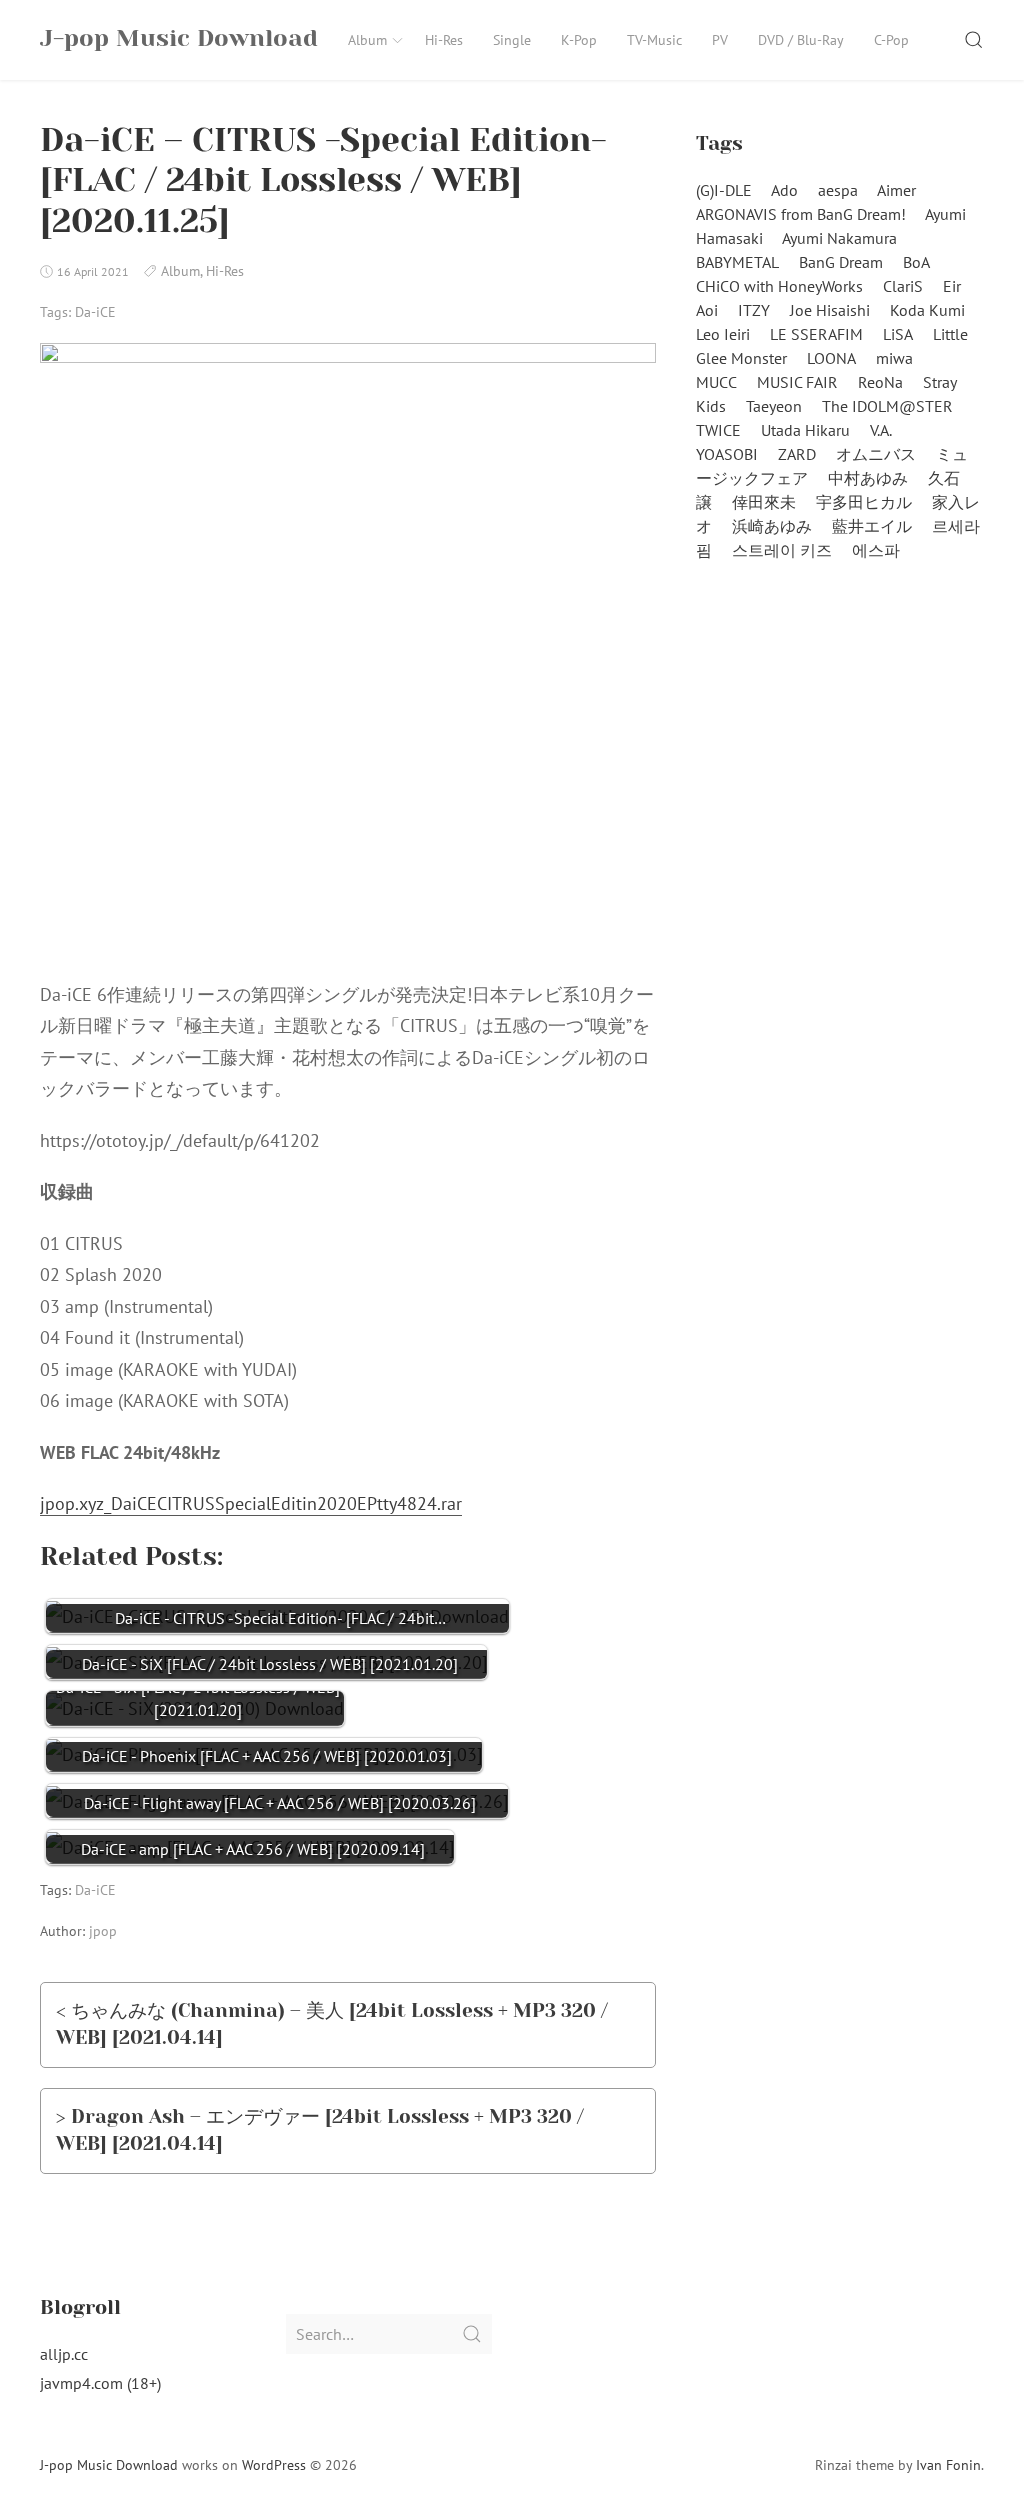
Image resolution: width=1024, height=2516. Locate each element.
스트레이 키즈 (782, 550)
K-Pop (579, 40)
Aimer (896, 190)
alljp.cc (64, 2354)
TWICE (718, 430)
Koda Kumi (927, 310)
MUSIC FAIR (797, 382)
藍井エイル (872, 526)
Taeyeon (774, 406)
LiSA (898, 334)
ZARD (797, 454)
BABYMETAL (737, 262)
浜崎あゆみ (772, 526)
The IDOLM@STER (887, 406)
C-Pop (891, 40)
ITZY (754, 310)
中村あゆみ (868, 478)
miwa (894, 358)
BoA (916, 262)
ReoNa (880, 382)
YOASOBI (727, 454)
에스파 (876, 550)
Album (367, 40)
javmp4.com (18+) (100, 2383)
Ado (784, 190)
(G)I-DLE (724, 190)
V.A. (881, 430)
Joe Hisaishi (830, 310)
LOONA (831, 358)
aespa (838, 190)
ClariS (903, 286)
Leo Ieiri (723, 334)
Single (512, 40)
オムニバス (876, 454)
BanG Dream (841, 262)
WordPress (274, 2465)
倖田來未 (764, 502)
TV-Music (654, 40)
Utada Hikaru (805, 430)
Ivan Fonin (948, 2465)
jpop (103, 1931)
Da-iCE (95, 312)
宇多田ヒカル (864, 502)
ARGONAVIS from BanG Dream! (801, 214)
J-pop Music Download (109, 2465)
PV (720, 40)
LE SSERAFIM (816, 334)
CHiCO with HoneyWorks (779, 286)
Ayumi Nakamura (839, 238)
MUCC (716, 382)
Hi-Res (444, 40)
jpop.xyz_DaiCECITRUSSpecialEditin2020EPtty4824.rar (251, 1503)
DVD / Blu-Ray (801, 40)
